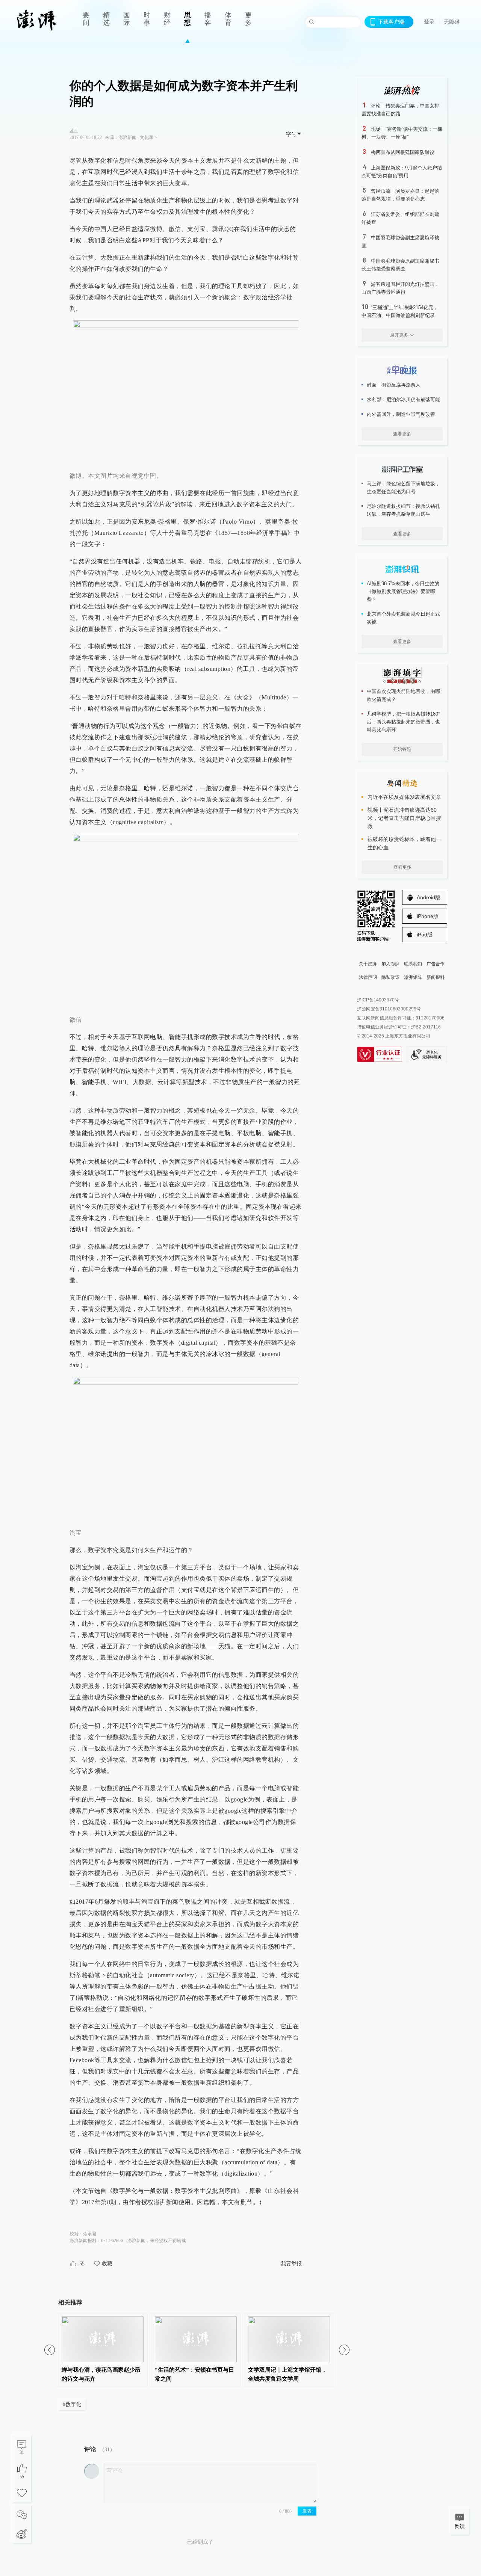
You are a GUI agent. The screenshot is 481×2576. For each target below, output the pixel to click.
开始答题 (402, 749)
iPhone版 (428, 916)
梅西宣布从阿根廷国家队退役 (403, 152)
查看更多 (402, 434)
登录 (429, 21)
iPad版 (425, 935)
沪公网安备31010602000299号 (389, 1009)
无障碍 (452, 22)
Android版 (429, 897)
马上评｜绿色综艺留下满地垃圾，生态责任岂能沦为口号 (403, 488)
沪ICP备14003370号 (378, 1000)
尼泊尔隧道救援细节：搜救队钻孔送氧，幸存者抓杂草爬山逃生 (403, 510)
